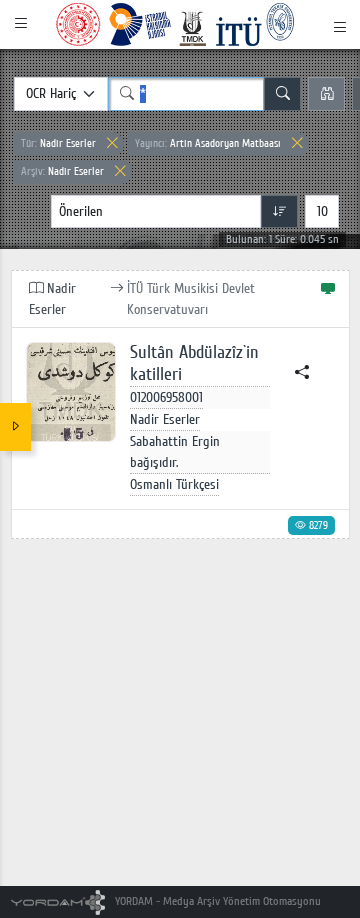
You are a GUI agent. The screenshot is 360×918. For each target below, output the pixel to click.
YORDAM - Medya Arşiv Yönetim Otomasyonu (216, 901)
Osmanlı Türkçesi (174, 484)
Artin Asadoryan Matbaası (208, 143)
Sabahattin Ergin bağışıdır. (175, 452)
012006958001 (166, 397)
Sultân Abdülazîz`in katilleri (194, 363)
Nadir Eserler (58, 143)
